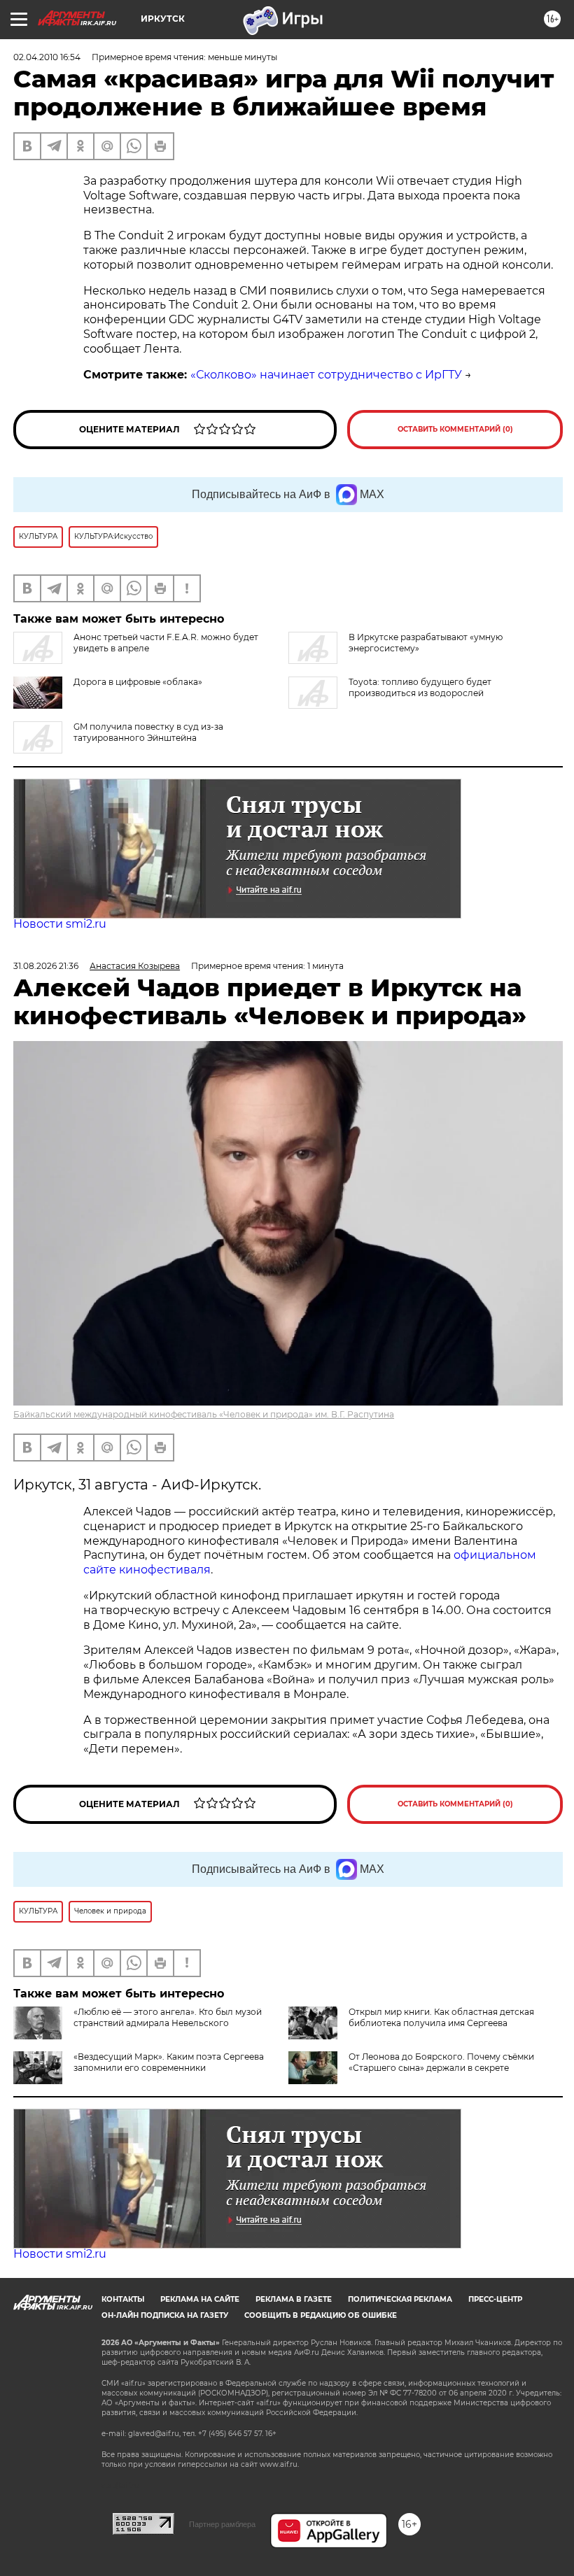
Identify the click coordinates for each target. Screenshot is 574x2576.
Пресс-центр (495, 2299)
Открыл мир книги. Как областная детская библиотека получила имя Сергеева (441, 2017)
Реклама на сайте (200, 2299)
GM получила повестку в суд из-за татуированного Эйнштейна (148, 732)
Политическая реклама (400, 2299)
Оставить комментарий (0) (455, 429)
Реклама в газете (294, 2299)
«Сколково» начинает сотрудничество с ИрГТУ (326, 375)
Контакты (123, 2299)
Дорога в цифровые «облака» (138, 682)
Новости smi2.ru (60, 924)
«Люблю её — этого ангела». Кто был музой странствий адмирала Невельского (168, 2017)
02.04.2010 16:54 (47, 57)
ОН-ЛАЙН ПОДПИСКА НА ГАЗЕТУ (165, 2315)
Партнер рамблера (222, 2524)
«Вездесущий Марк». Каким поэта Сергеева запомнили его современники (169, 2062)
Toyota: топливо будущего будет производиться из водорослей (420, 687)
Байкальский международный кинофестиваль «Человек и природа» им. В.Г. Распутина (204, 1414)
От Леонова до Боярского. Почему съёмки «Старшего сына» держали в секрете (441, 2062)
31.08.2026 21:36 (46, 966)
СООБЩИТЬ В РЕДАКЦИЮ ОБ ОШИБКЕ (321, 2315)
